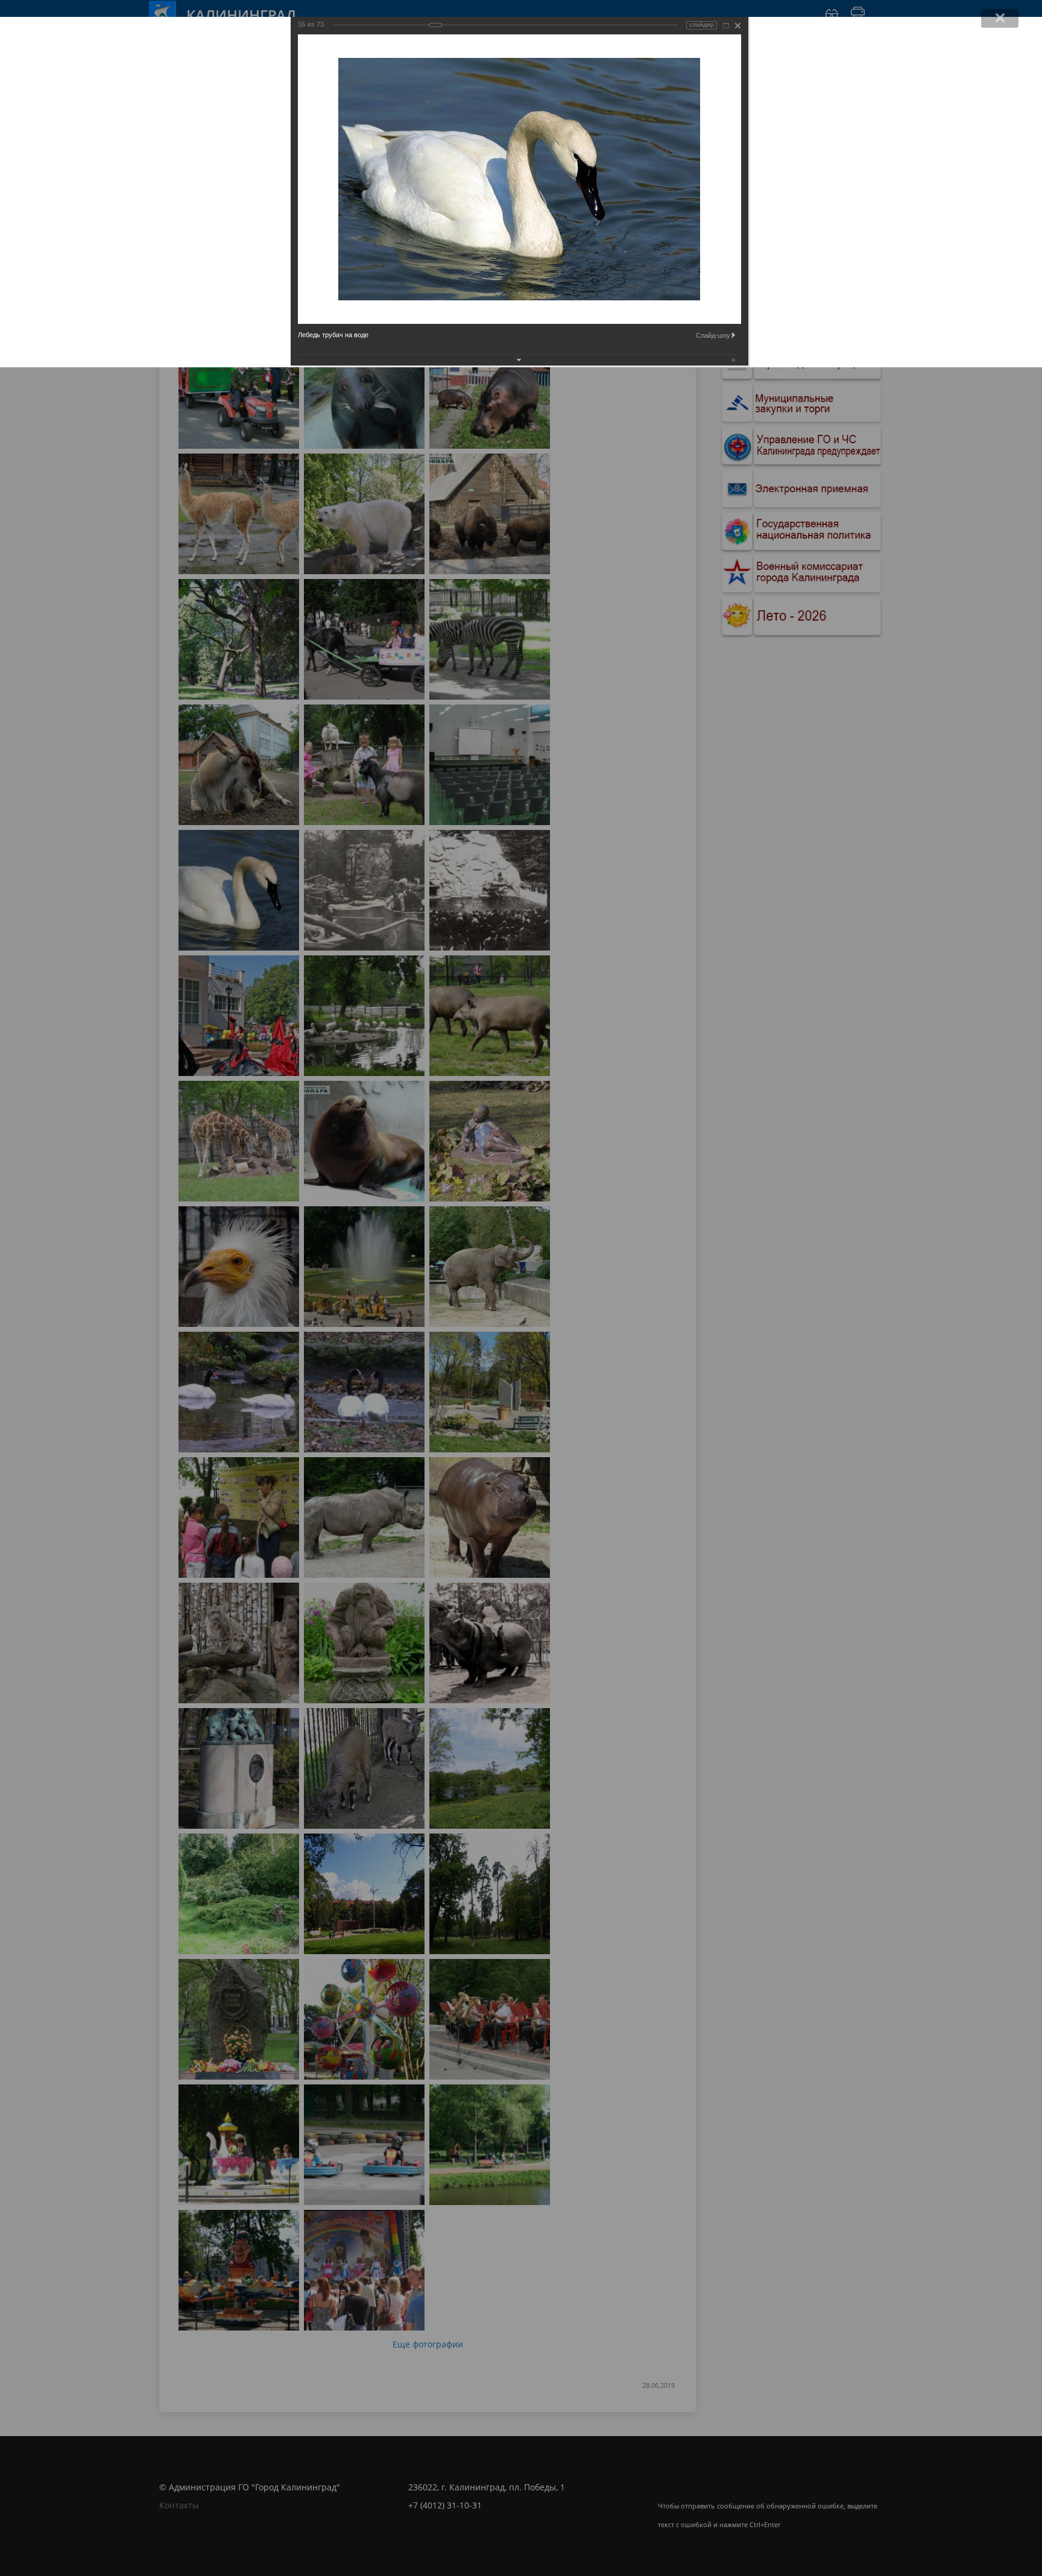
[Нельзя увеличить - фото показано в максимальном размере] (726, 26)
